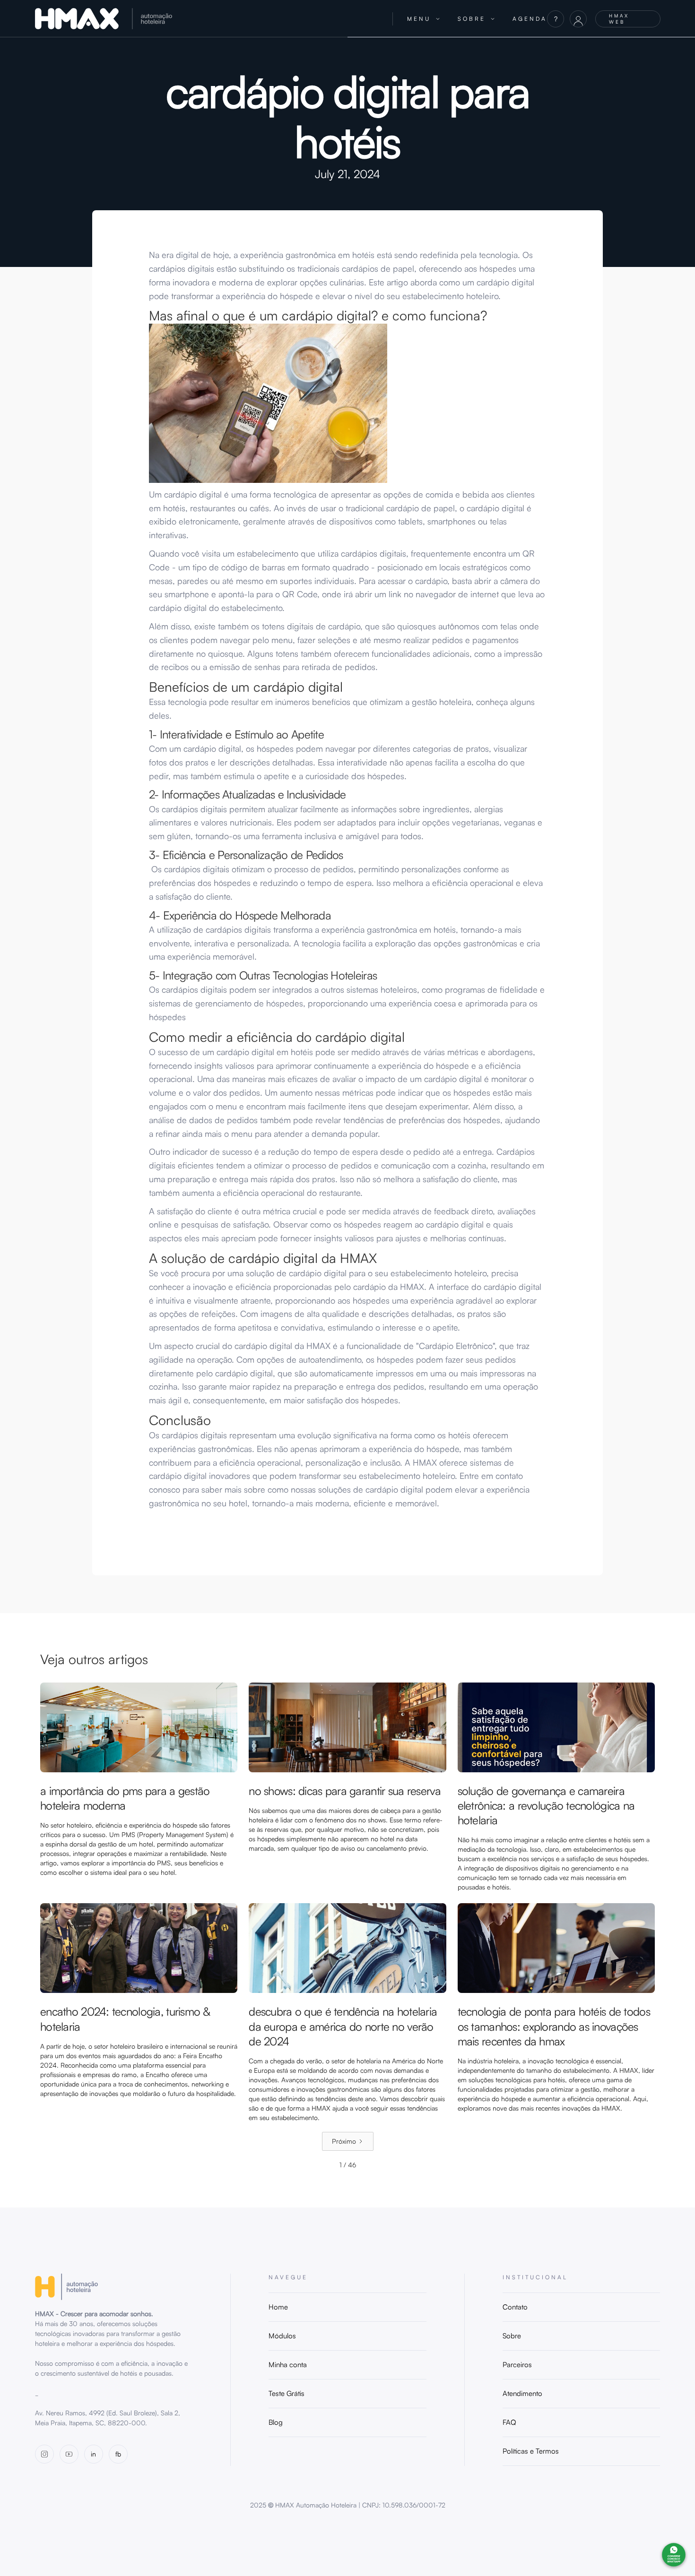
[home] (207, 19)
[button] (424, 19)
